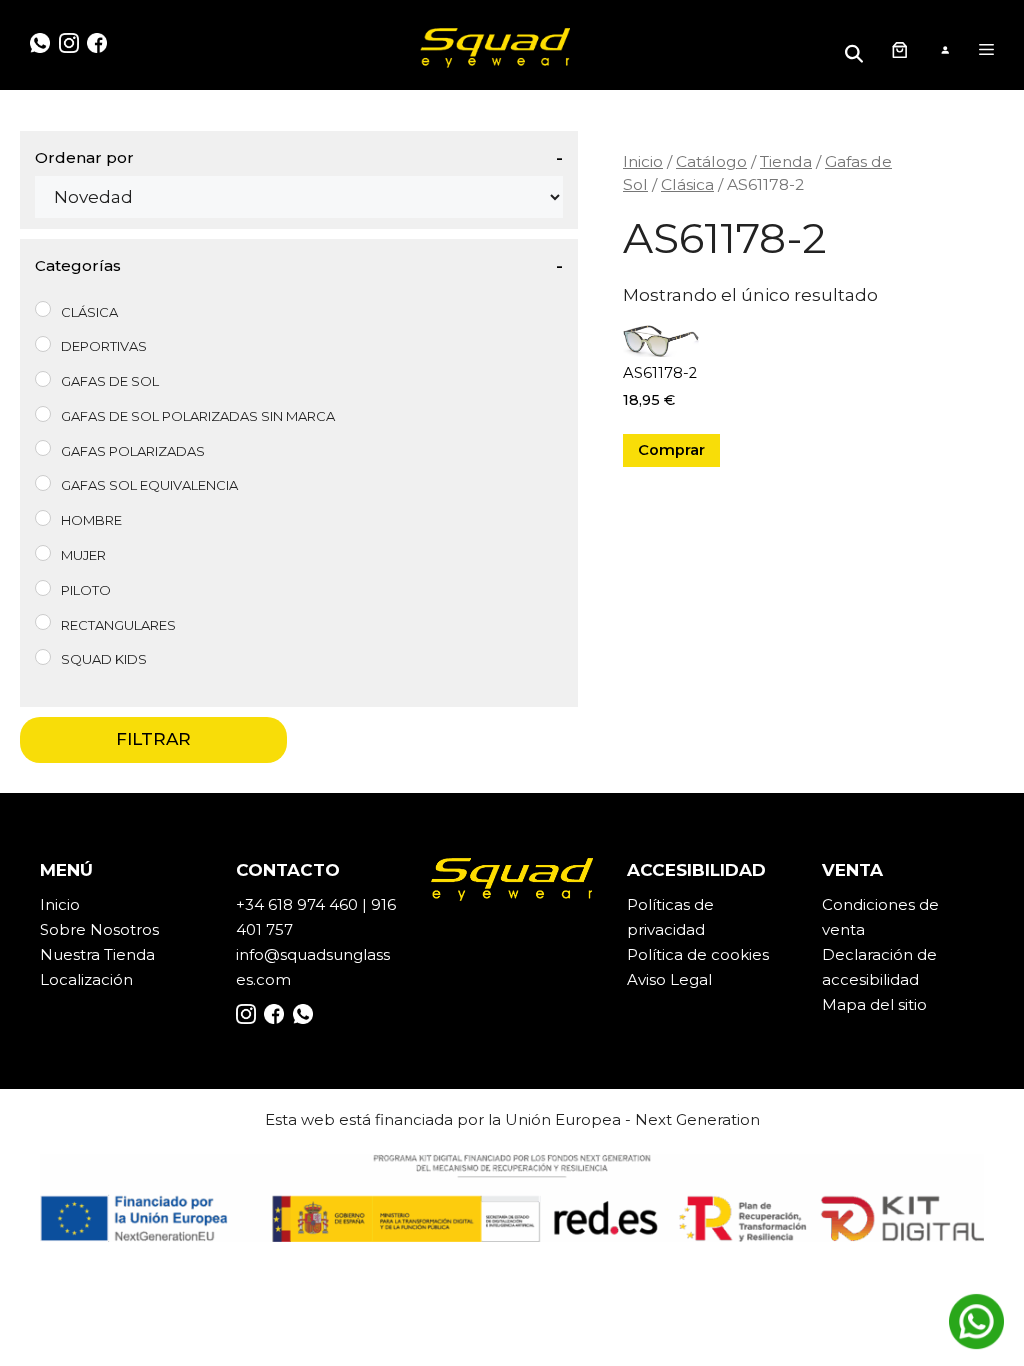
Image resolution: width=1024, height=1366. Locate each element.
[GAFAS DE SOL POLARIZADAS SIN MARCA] (43, 414)
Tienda (786, 161)
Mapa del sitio (874, 1004)
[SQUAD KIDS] (43, 657)
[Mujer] (43, 553)
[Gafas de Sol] (43, 379)
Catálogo (711, 161)
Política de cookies (698, 954)
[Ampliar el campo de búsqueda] (857, 49)
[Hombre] (43, 518)
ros (147, 929)
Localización (86, 979)
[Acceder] (944, 50)
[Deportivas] (43, 344)
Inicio (643, 161)
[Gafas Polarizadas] (43, 448)
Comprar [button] (671, 450)
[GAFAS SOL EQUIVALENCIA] (43, 483)
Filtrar (153, 739)
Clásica (687, 184)
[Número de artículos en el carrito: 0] (899, 50)
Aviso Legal (669, 979)
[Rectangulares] (43, 622)
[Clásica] (43, 309)
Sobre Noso (85, 929)
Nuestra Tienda (97, 954)
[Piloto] (43, 588)
